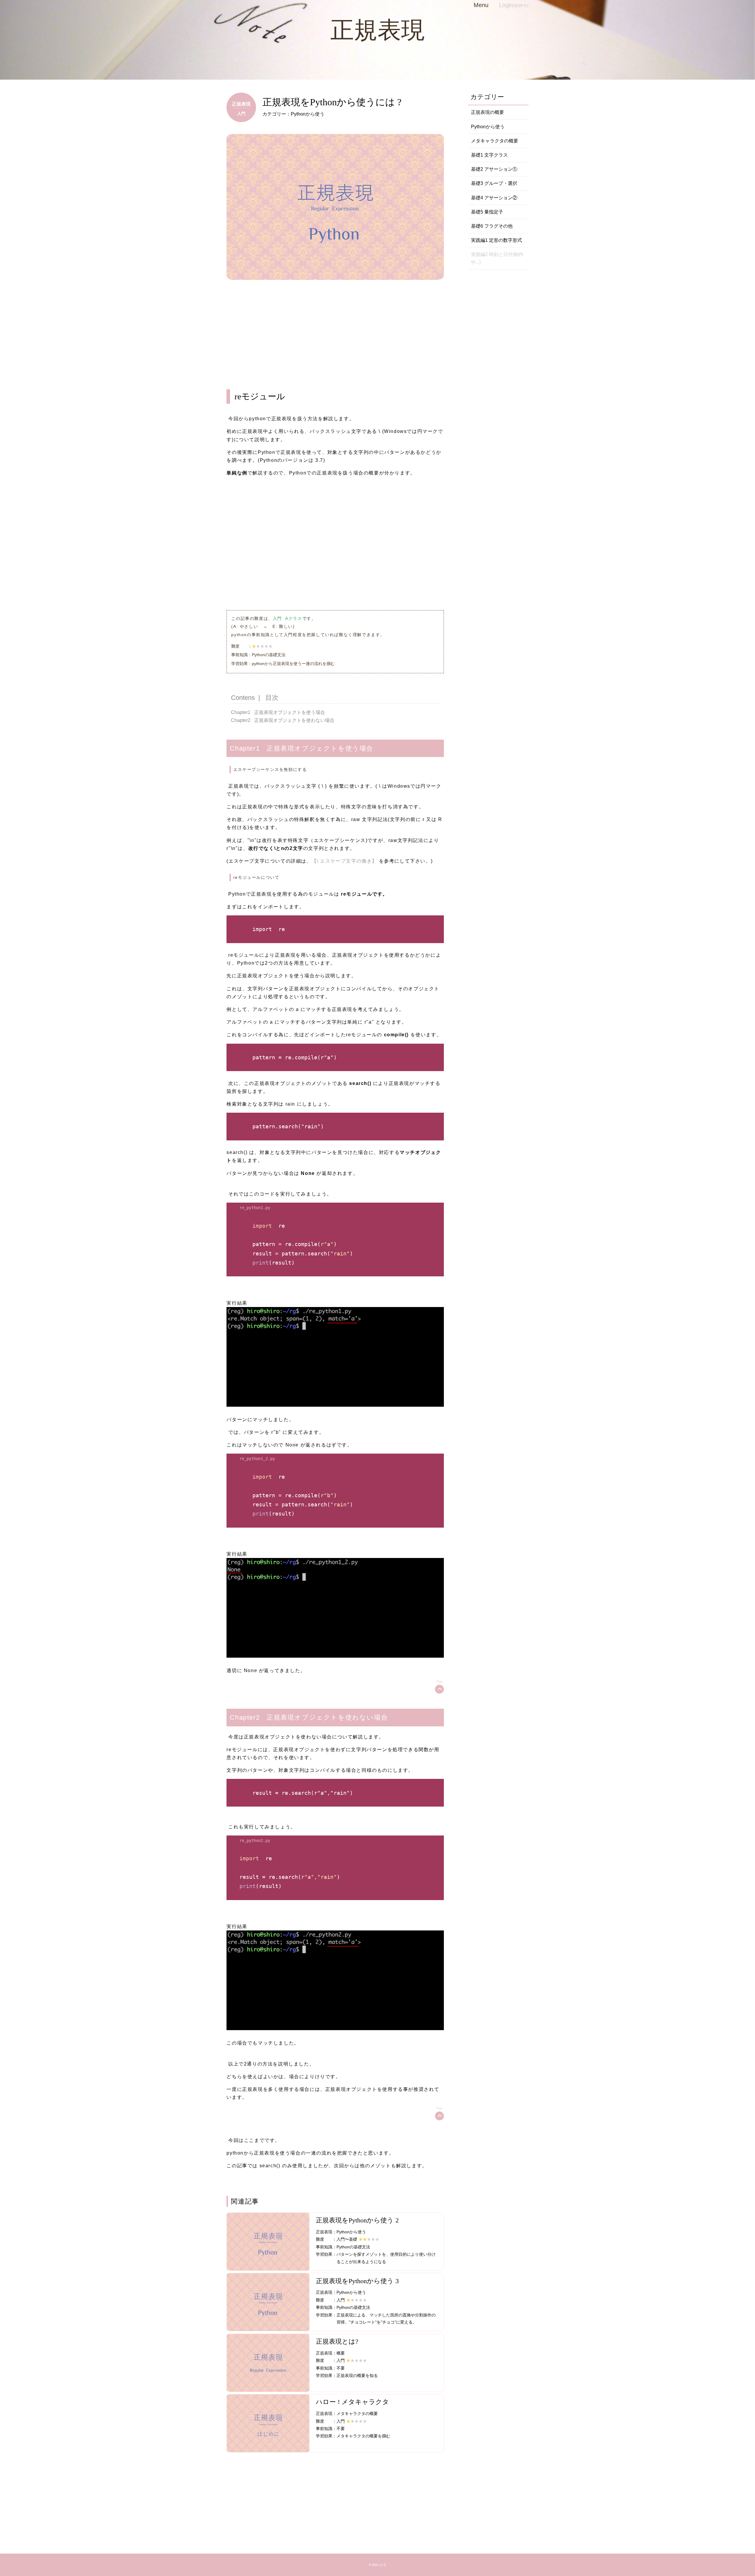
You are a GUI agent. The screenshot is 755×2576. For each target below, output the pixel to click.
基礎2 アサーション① (494, 169)
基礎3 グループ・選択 (494, 183)
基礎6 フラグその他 (492, 226)
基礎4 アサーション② (494, 198)
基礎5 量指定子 (487, 212)
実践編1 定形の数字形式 (497, 240)
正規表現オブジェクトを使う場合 (290, 712)
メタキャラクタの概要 (495, 141)
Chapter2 (241, 720)
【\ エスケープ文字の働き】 (344, 861)
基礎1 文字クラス (489, 155)
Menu (481, 5)
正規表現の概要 (488, 112)
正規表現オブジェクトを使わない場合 (294, 720)
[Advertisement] (335, 339)
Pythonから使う (488, 127)
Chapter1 (241, 712)
